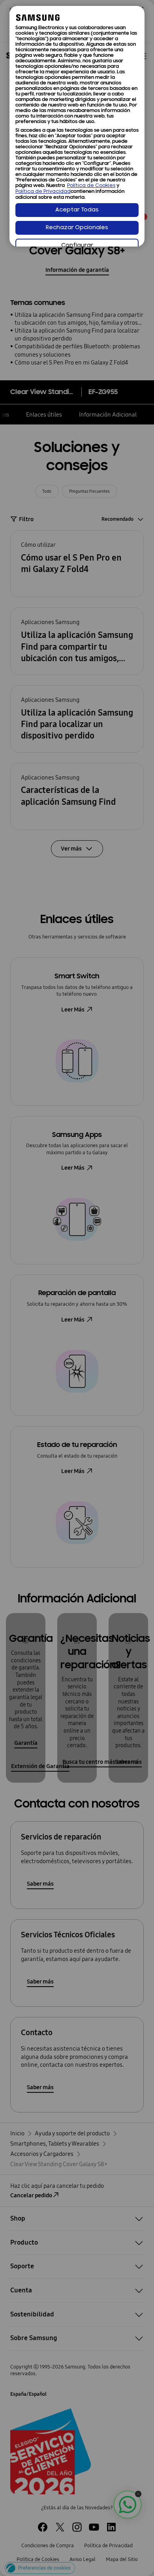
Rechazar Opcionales (77, 228)
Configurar (77, 246)
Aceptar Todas (77, 210)
